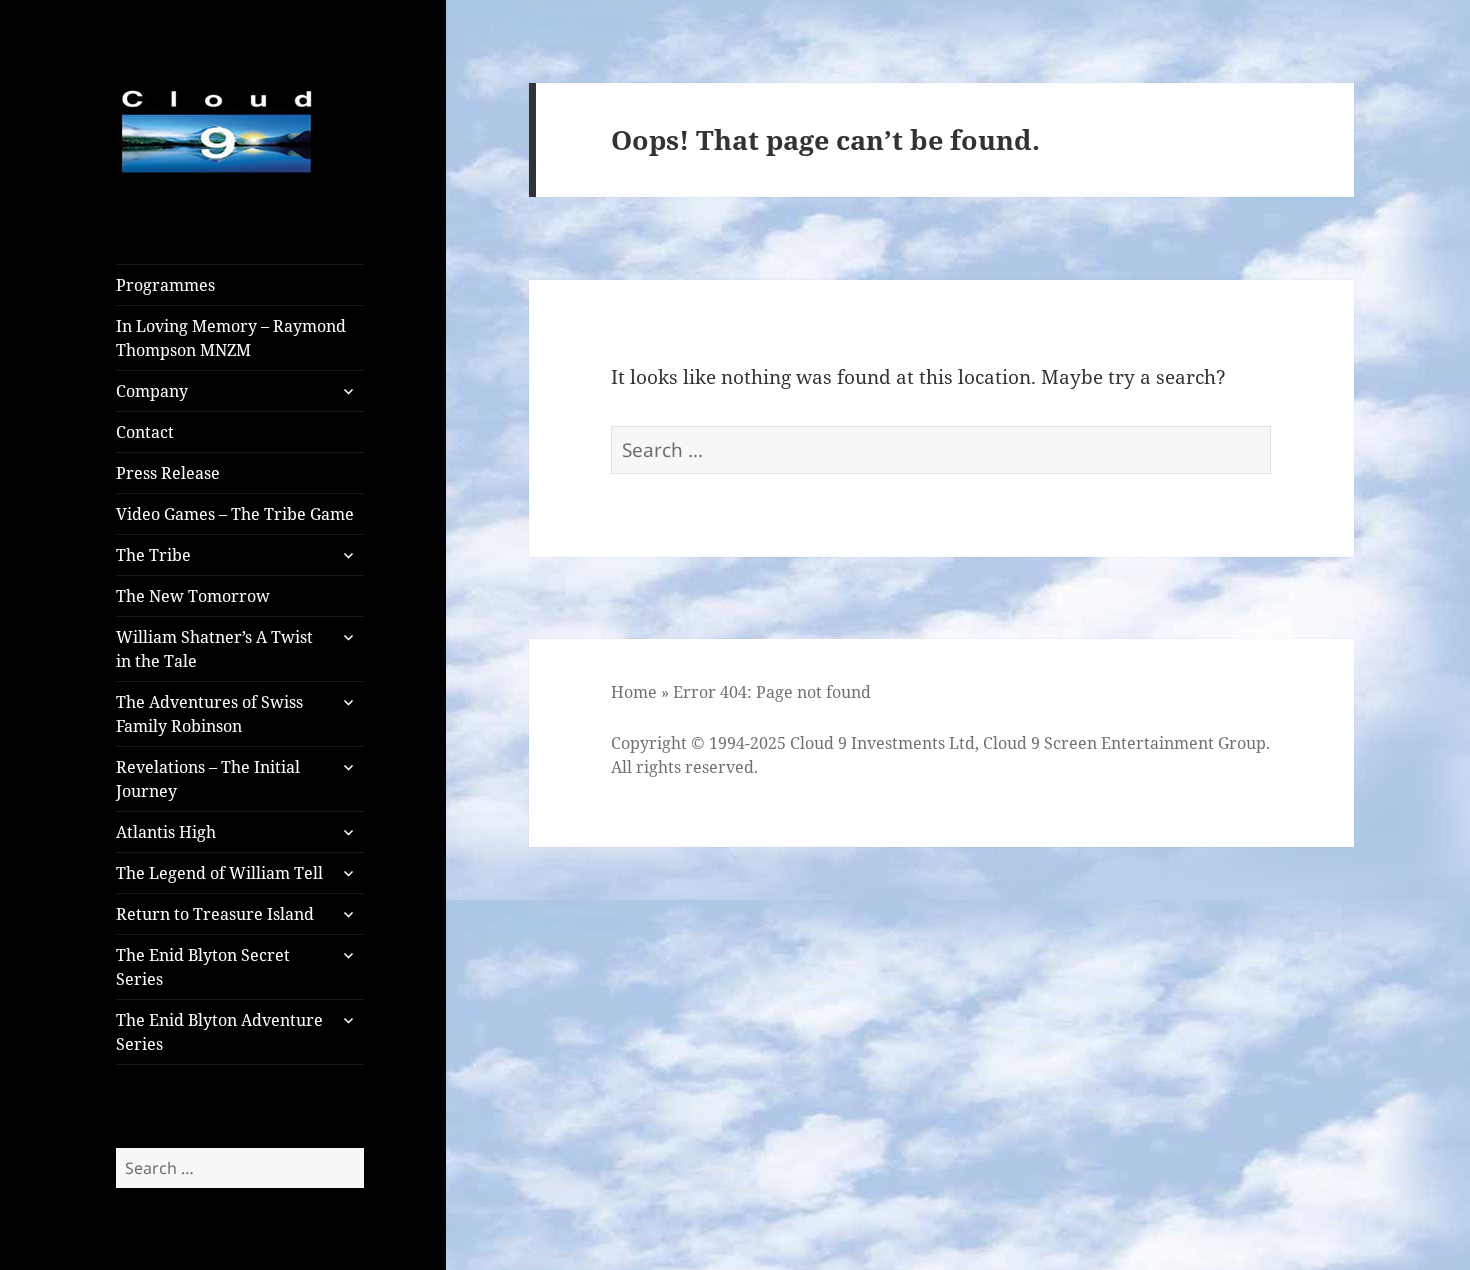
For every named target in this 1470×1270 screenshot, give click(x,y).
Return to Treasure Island (215, 914)
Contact (145, 432)
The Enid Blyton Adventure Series (219, 1032)
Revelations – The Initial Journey (208, 779)
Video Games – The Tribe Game (235, 514)
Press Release (168, 473)
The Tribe (153, 555)
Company (152, 391)
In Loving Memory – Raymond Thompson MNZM (231, 338)
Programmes (165, 285)
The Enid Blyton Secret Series (203, 967)
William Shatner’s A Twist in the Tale (214, 649)
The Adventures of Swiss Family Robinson (209, 714)
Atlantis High (166, 832)
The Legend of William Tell (219, 873)
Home (634, 692)
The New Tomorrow (193, 596)
